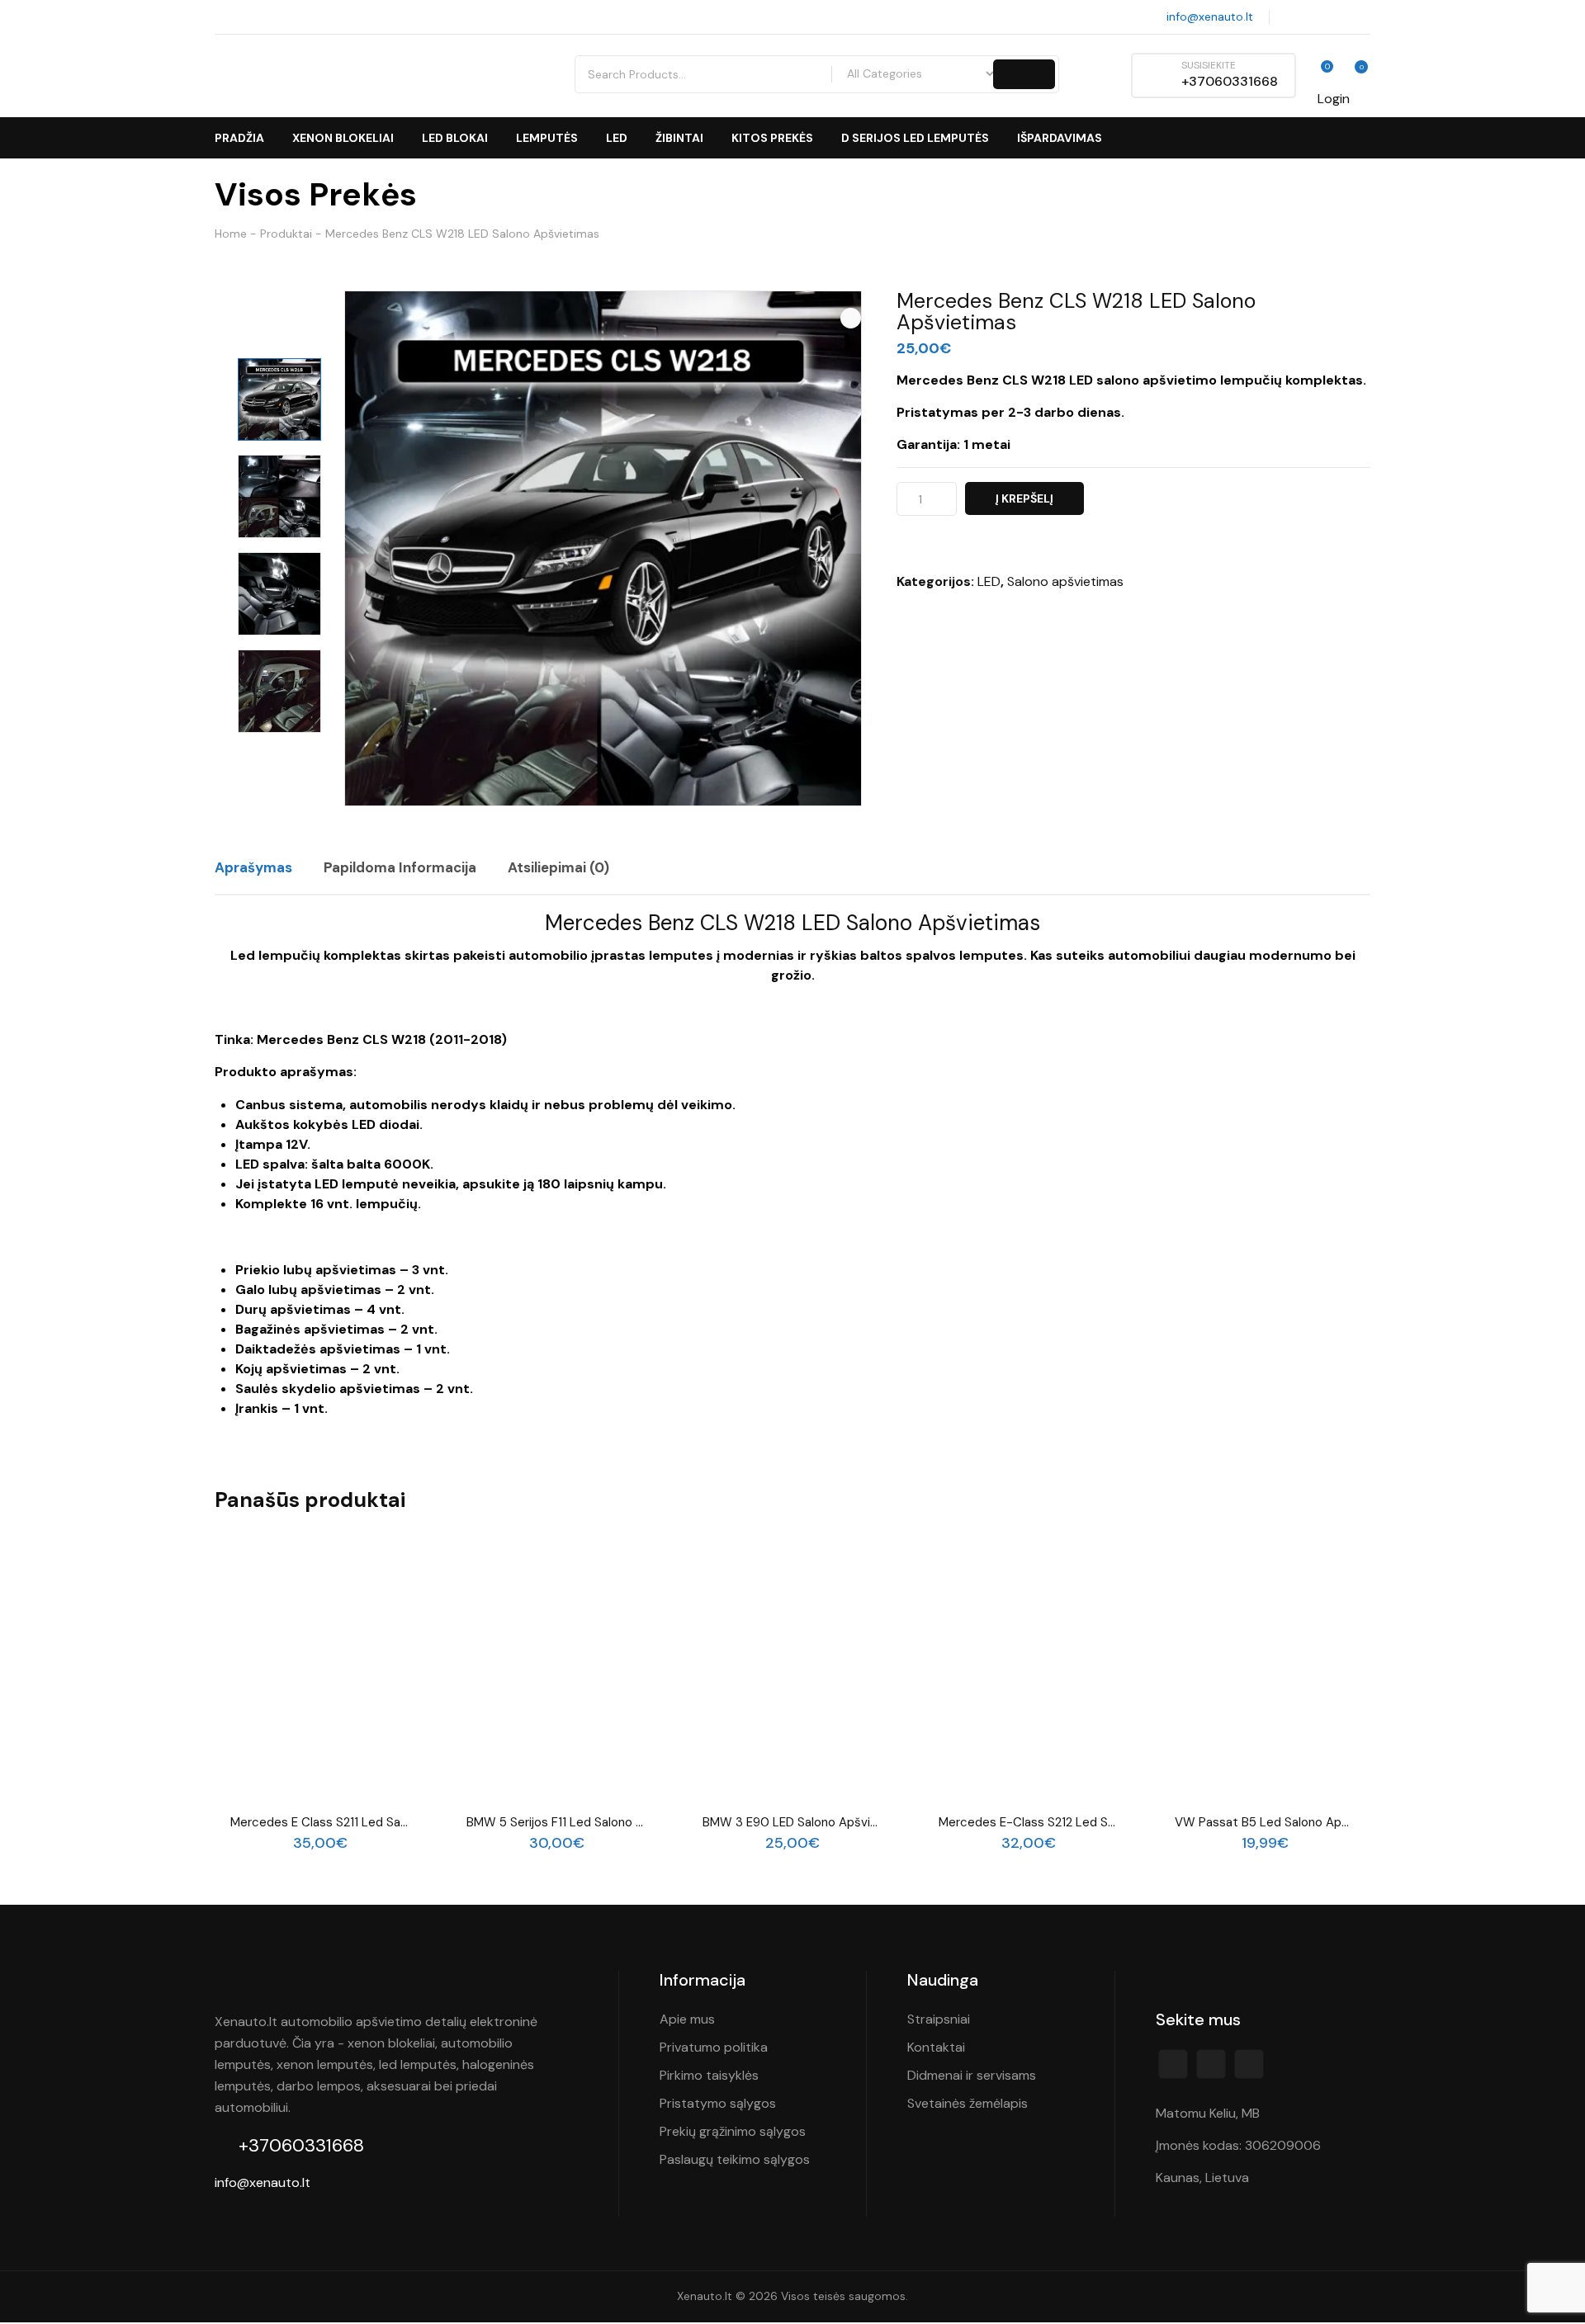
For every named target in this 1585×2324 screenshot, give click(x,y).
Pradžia (239, 138)
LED (617, 138)
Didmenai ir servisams (972, 2075)
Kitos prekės (772, 138)
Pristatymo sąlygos (718, 2103)
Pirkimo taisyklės (709, 2075)
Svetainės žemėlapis (968, 2103)
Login (1334, 99)
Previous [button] (279, 332)
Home (231, 234)
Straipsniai (939, 2019)
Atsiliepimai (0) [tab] (558, 867)
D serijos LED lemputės (915, 138)
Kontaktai (936, 2047)
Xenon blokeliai (343, 138)
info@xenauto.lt (1208, 17)
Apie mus (687, 2019)
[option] (279, 400)
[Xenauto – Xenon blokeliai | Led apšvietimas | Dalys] (358, 76)
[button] (851, 318)
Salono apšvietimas (1065, 581)
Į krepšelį (1024, 498)
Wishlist (1319, 75)
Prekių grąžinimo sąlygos (733, 2131)
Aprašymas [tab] (253, 867)
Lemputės (547, 138)
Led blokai (455, 138)
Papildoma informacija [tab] (400, 867)
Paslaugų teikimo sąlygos (735, 2159)
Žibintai (679, 138)
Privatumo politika (714, 2047)
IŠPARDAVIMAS (1060, 138)
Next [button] (279, 758)
